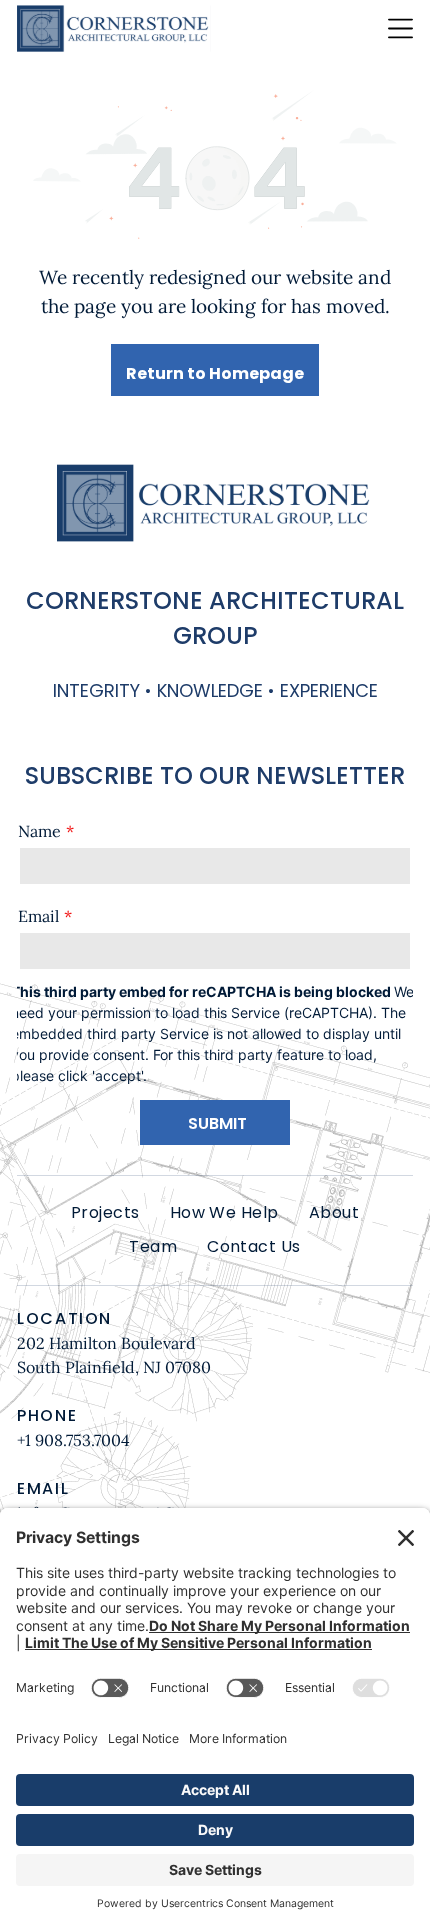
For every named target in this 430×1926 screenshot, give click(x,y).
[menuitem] (105, 1213)
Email (38, 916)
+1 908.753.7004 (73, 1440)
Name (39, 831)
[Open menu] (400, 28)
